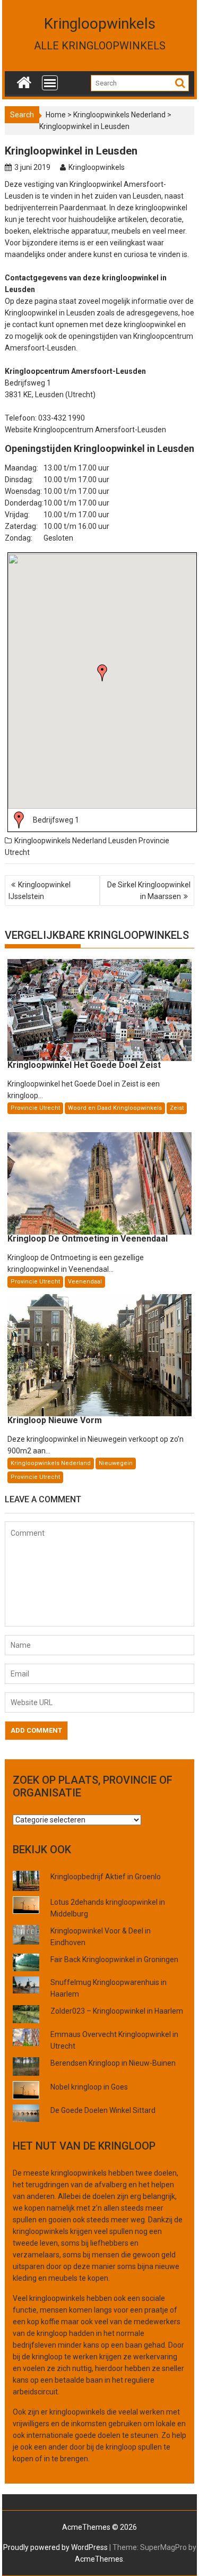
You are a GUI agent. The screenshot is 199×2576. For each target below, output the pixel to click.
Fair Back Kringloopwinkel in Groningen (114, 1959)
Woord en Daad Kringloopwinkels (115, 1108)
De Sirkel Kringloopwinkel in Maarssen (149, 891)
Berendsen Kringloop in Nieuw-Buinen (113, 2063)
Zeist (177, 1108)
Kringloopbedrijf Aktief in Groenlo (106, 1877)
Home (56, 115)
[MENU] (50, 83)
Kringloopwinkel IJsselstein (40, 891)
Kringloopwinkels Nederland (119, 115)
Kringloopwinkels (100, 24)
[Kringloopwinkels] (24, 80)
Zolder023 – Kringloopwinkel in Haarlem (117, 2011)
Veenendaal (85, 1282)
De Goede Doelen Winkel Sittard (103, 2110)
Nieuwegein (116, 1463)
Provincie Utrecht (35, 1108)
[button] (102, 673)
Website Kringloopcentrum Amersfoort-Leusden (85, 430)
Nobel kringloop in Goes (89, 2087)
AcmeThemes (99, 2559)
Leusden (123, 841)
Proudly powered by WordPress (55, 2547)
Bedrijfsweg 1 (56, 820)
